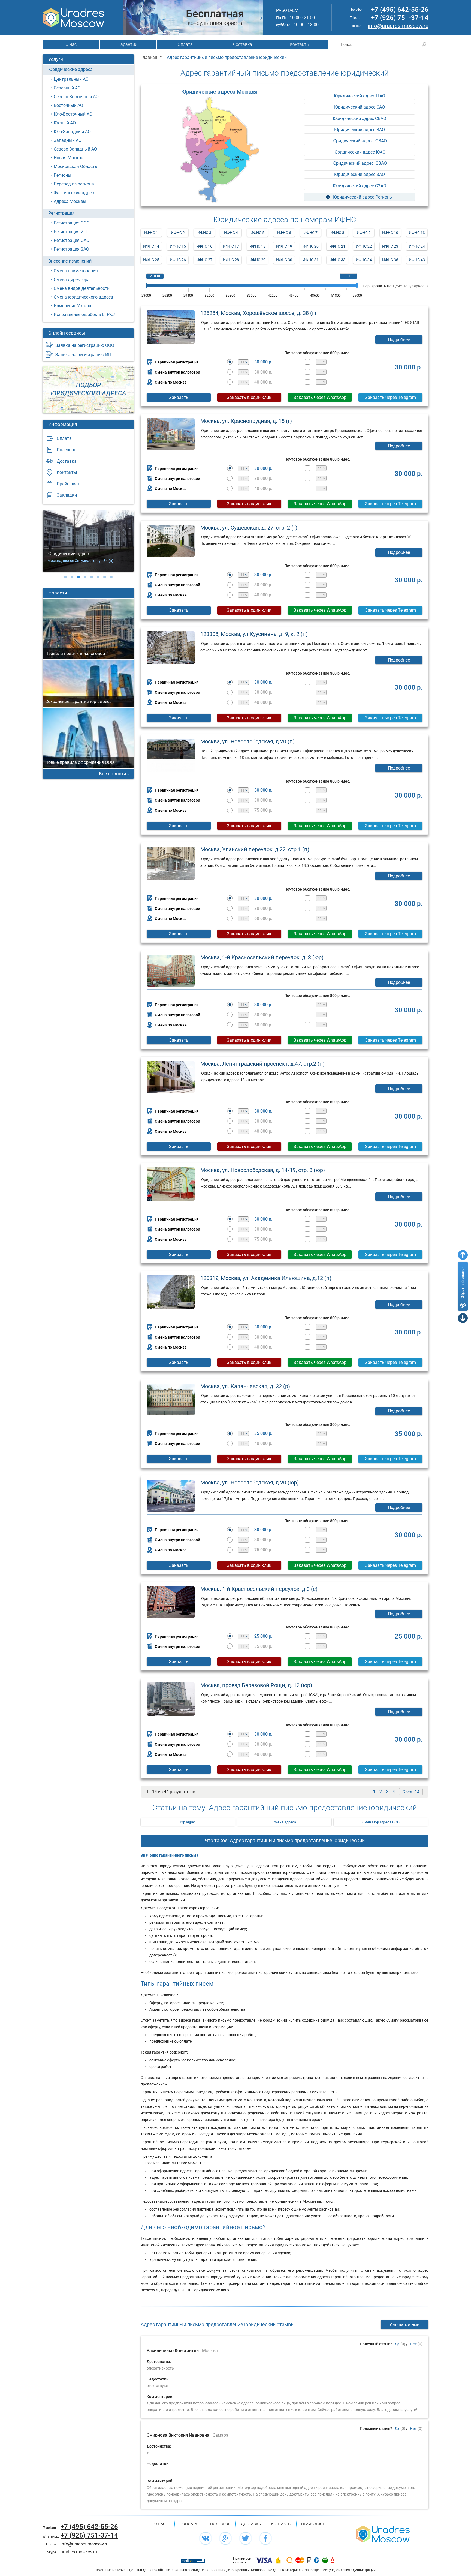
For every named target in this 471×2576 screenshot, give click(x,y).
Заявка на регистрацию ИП (83, 355)
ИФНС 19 (284, 246)
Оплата (185, 44)
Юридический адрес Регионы (362, 197)
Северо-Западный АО (75, 149)
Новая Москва (69, 158)
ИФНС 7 (311, 233)
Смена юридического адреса (83, 297)
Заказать (179, 397)
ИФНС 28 (231, 260)
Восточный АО (68, 105)
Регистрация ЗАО (71, 249)
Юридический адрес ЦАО (360, 96)
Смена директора (72, 280)
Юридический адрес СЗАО (360, 186)
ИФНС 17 (231, 246)
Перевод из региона (74, 184)
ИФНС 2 (178, 233)
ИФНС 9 (364, 233)
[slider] (146, 285)
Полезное (66, 450)
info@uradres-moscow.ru (398, 26)
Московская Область (76, 166)
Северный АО (67, 88)
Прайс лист (68, 484)
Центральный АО (71, 79)
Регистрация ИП (70, 232)
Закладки (67, 495)
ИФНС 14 (151, 246)
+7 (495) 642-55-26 (400, 10)
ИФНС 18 (257, 246)
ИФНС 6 (284, 233)
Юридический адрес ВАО (360, 130)
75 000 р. (263, 810)
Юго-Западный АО (72, 132)
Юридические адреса (70, 69)
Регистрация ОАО (72, 240)
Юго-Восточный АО (73, 114)
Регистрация (61, 213)
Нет (413, 2344)
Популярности (416, 286)
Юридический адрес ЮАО (360, 152)
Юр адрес (188, 1822)
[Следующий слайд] (261, 18)
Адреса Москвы (70, 201)
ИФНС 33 (337, 260)
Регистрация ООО (72, 223)
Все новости (113, 774)
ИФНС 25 (151, 260)
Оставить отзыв (405, 2325)
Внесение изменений (70, 261)
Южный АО (65, 123)
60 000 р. (263, 919)
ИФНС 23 (390, 246)
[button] (65, 577)
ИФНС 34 (364, 260)
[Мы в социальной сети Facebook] (265, 2538)
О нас (71, 44)
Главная (149, 57)
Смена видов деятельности (82, 288)
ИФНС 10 (390, 233)
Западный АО (68, 140)
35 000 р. (263, 1433)
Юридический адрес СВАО (360, 118)
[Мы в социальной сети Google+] (225, 2538)
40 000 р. (263, 382)
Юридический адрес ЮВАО (360, 141)
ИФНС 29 (257, 260)
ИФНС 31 (311, 260)
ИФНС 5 (257, 233)
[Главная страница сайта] (383, 2534)
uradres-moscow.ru (79, 2552)
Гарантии (128, 44)
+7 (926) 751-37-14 (400, 18)
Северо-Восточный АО (76, 97)
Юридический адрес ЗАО (360, 174)
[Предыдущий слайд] (125, 18)
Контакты (300, 44)
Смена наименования (76, 271)
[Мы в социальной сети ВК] (206, 2538)
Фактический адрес (74, 193)
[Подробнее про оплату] (264, 2560)
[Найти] (424, 45)
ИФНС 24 (417, 246)
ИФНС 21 (337, 246)
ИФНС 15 (178, 246)
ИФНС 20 (311, 246)
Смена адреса (284, 1822)
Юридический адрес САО (360, 107)
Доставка (242, 44)
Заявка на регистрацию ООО (85, 345)
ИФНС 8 (337, 233)
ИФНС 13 (417, 233)
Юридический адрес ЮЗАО (360, 163)
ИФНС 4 (231, 233)
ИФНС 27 (204, 260)
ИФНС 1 (151, 233)
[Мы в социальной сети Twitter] (246, 2538)
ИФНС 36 (390, 260)
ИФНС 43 (417, 260)
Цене (397, 286)
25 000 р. (263, 1636)
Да (397, 2344)
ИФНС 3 (204, 233)
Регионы (62, 175)
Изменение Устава (73, 306)
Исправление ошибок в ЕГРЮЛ (85, 315)
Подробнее (399, 340)
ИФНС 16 (204, 246)
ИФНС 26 (178, 260)
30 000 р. (263, 362)
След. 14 (411, 1792)
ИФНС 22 (364, 246)
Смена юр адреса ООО (381, 1822)
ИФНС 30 (284, 260)
